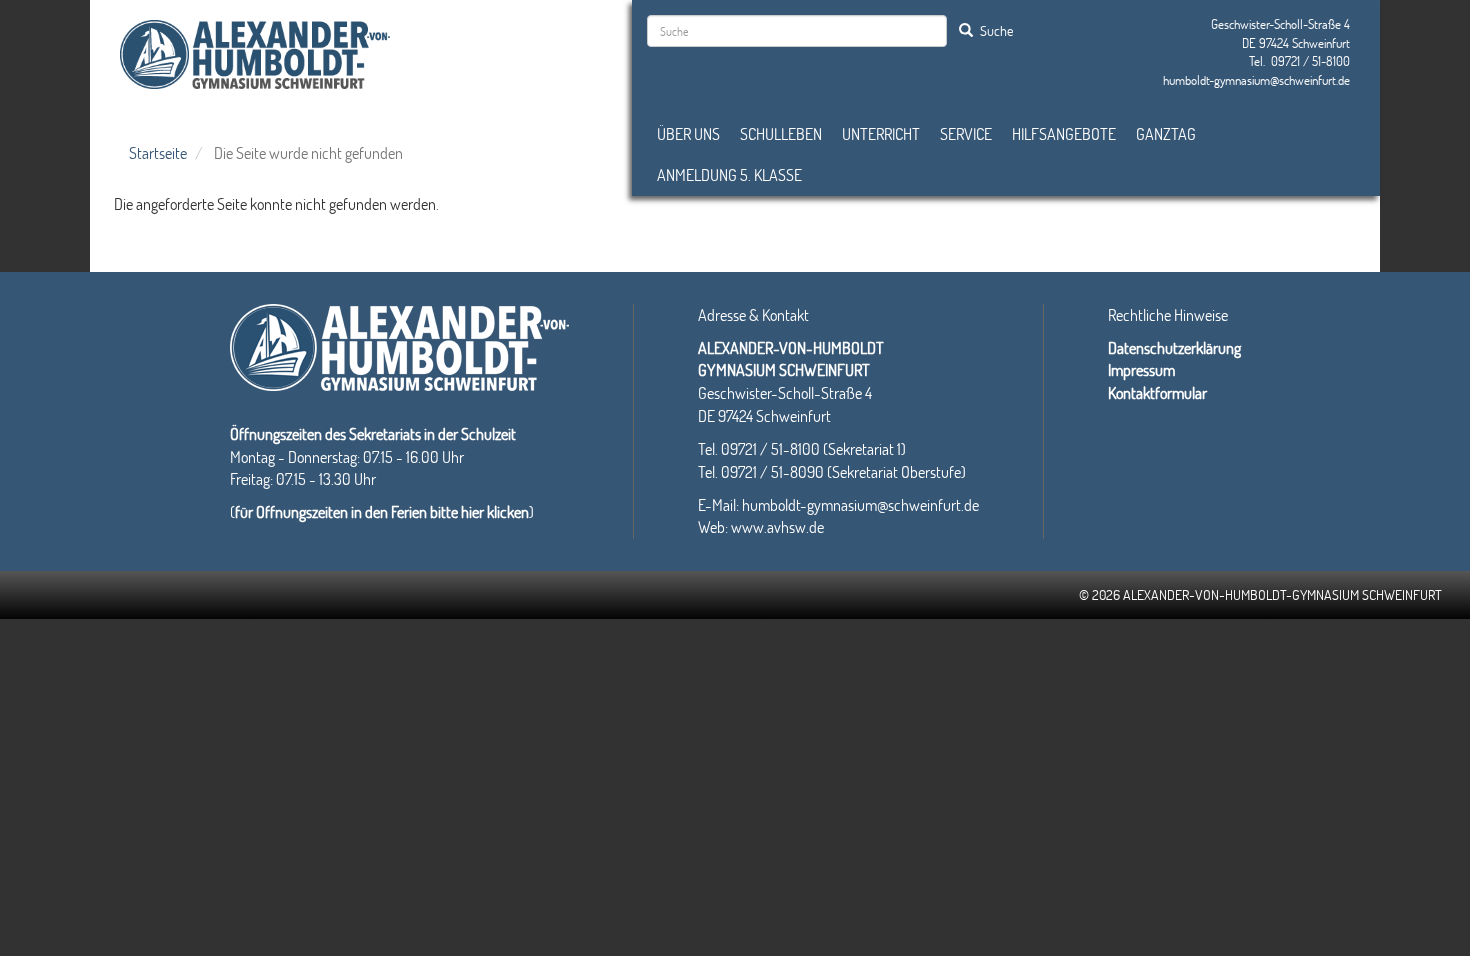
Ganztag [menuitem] (1166, 133)
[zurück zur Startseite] (255, 51)
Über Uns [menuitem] (688, 133)
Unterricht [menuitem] (881, 133)
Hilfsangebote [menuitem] (1064, 133)
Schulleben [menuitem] (781, 133)
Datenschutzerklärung (1174, 347)
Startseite (158, 152)
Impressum (1141, 369)
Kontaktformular (1157, 392)
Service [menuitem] (966, 133)
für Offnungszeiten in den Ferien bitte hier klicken (382, 511)
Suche (995, 30)
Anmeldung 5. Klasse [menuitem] (729, 174)
